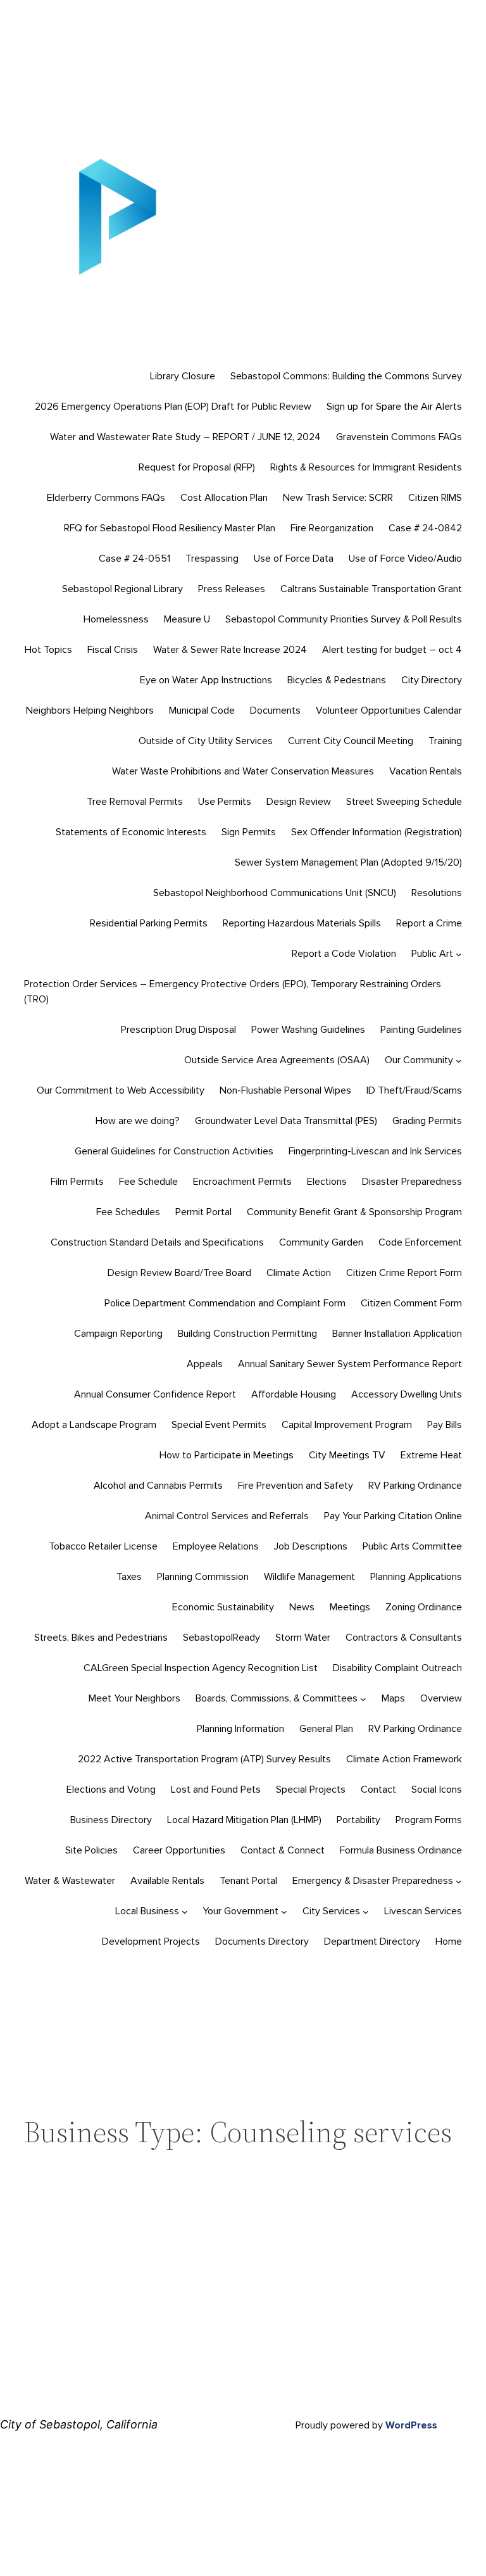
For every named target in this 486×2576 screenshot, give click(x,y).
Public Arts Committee (412, 1546)
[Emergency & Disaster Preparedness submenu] (459, 1881)
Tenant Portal (248, 1881)
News (302, 1607)
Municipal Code (202, 710)
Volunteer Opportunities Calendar (389, 710)
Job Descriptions (311, 1546)
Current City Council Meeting (351, 741)
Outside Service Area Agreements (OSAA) (277, 1060)
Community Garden (321, 1242)
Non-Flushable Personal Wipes (285, 1090)
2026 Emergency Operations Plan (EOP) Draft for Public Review (173, 407)
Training (445, 741)
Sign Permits (249, 832)
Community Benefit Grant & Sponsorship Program (354, 1212)
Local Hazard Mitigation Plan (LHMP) (244, 1820)
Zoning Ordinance (424, 1607)
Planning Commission (203, 1577)
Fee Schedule (148, 1182)
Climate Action (299, 1273)
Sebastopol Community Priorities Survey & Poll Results (344, 619)
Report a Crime (429, 923)
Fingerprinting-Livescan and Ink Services (375, 1151)
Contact (378, 1790)
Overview (441, 1698)
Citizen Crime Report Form (404, 1273)
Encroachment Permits (242, 1182)
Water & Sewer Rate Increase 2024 (230, 650)
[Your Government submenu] (284, 1912)
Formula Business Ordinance (401, 1850)
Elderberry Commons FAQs (106, 498)
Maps (393, 1698)
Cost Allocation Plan (224, 498)
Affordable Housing (294, 1394)
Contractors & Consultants (404, 1638)
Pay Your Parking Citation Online (393, 1516)
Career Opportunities (179, 1850)
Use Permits (225, 802)
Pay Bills (445, 1425)
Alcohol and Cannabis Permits (158, 1486)
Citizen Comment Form (411, 1303)
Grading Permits (427, 1121)
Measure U (187, 619)
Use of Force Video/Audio (405, 559)
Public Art (432, 954)
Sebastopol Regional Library (122, 589)
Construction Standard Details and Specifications (157, 1242)
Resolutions (437, 893)
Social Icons (437, 1790)
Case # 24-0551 (134, 559)
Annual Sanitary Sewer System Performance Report (350, 1364)
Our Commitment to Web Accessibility (121, 1090)
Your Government (240, 1911)
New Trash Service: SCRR (338, 498)
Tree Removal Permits (135, 802)
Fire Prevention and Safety (296, 1486)
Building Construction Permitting (247, 1334)
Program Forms (429, 1820)
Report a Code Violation (344, 954)
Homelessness (116, 619)
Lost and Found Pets (216, 1790)
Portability (358, 1820)
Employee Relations (216, 1546)
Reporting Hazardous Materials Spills (302, 923)
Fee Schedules (128, 1212)
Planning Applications (416, 1577)
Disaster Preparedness (412, 1182)
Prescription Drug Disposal (178, 1030)
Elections (327, 1182)
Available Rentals (167, 1881)
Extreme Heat (431, 1455)
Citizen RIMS (435, 498)
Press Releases (232, 589)
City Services (331, 1911)
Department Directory (372, 1941)
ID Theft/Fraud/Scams (414, 1090)
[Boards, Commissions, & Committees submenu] (363, 1699)
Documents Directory (262, 1941)
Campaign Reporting (118, 1334)
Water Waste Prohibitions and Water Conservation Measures (243, 771)
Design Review (299, 802)
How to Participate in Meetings (227, 1455)
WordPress (411, 2425)
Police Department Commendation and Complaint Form (225, 1303)
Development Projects (151, 1941)
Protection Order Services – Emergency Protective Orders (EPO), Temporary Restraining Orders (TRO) (233, 992)
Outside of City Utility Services (206, 741)
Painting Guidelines (421, 1030)
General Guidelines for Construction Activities (174, 1151)
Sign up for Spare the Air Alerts (394, 407)
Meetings (350, 1607)
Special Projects (311, 1790)
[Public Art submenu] (459, 954)
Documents (275, 710)
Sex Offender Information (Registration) (377, 832)
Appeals (205, 1364)
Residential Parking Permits (149, 923)
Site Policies (91, 1850)
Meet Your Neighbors (134, 1698)
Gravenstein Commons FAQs (399, 437)
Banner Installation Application (397, 1334)
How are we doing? (138, 1121)
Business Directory (111, 1820)
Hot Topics (48, 650)
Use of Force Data (294, 559)
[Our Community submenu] (459, 1061)
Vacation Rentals (426, 771)
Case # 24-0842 (425, 528)
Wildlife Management (309, 1577)
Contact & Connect (283, 1850)
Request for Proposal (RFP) (197, 467)
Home (449, 1941)
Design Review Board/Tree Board (179, 1273)
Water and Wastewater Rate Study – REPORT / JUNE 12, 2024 (185, 437)
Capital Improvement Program (347, 1425)
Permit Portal (203, 1212)
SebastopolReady (221, 1638)
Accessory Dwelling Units (407, 1394)
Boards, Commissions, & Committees (277, 1698)
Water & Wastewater (70, 1881)
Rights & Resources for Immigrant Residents (366, 467)
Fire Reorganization (332, 528)
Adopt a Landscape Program (94, 1425)
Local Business (147, 1911)
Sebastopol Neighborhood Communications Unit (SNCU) (275, 893)
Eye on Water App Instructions (206, 680)
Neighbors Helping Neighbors (90, 710)
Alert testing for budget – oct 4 (392, 650)
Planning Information (240, 1729)
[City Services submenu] (366, 1912)
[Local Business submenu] (185, 1912)
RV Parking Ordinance (415, 1486)
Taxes (129, 1577)
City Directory (432, 680)
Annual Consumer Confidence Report (155, 1394)
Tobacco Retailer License (103, 1546)
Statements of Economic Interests (131, 832)
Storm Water (303, 1638)
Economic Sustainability (223, 1607)
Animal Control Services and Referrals (227, 1516)
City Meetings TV (347, 1455)
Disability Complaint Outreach (397, 1668)
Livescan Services (423, 1911)
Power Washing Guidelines (308, 1030)
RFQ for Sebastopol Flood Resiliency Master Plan (170, 528)
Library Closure (183, 376)
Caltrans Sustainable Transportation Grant (371, 589)
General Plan (326, 1729)
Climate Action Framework (404, 1759)
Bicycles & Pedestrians (337, 680)
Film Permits (77, 1182)
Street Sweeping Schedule (404, 802)
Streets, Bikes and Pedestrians (101, 1638)
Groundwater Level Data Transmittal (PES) (286, 1121)
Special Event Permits (219, 1425)
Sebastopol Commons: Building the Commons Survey (346, 376)
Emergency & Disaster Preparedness (373, 1881)
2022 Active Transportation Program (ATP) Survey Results (204, 1759)
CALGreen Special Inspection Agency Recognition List (201, 1668)
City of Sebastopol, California (79, 2424)
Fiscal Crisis (113, 650)
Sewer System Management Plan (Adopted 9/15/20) (348, 862)
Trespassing (212, 559)
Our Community (419, 1060)
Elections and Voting (111, 1790)
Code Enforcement (420, 1242)
